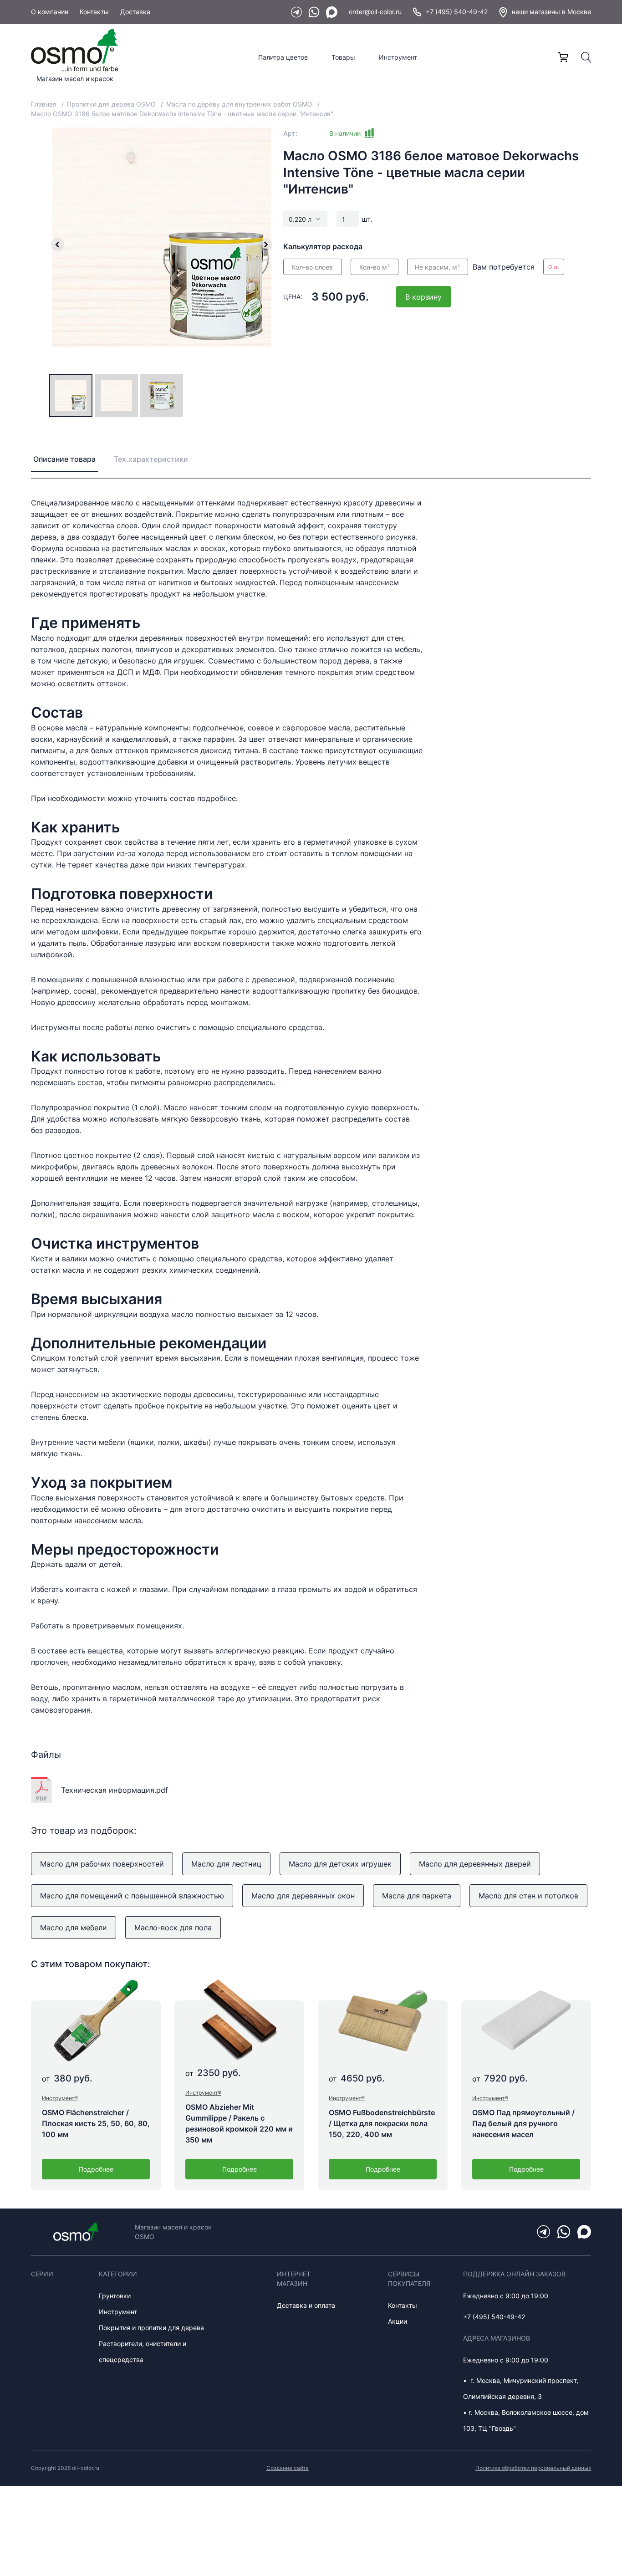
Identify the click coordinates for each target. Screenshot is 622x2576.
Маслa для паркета (417, 1896)
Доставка (135, 12)
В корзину (423, 297)
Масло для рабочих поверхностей (102, 1864)
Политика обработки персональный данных (533, 2468)
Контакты (94, 12)
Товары (343, 57)
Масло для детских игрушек (340, 1864)
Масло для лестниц (226, 1864)
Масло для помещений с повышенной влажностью (132, 1896)
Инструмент (398, 57)
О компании (50, 12)
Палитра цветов (283, 57)
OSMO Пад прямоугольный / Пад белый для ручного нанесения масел (523, 2123)
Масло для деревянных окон (303, 1896)
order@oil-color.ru (375, 12)
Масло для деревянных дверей (475, 1864)
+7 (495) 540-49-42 (457, 12)
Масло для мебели (74, 1928)
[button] (57, 245)
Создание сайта (288, 2468)
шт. (367, 219)
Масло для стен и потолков (528, 1896)
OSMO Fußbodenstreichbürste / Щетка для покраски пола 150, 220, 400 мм (382, 2123)
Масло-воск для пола (173, 1928)
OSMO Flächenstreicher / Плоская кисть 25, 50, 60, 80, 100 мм (96, 2123)
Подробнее (96, 2169)
